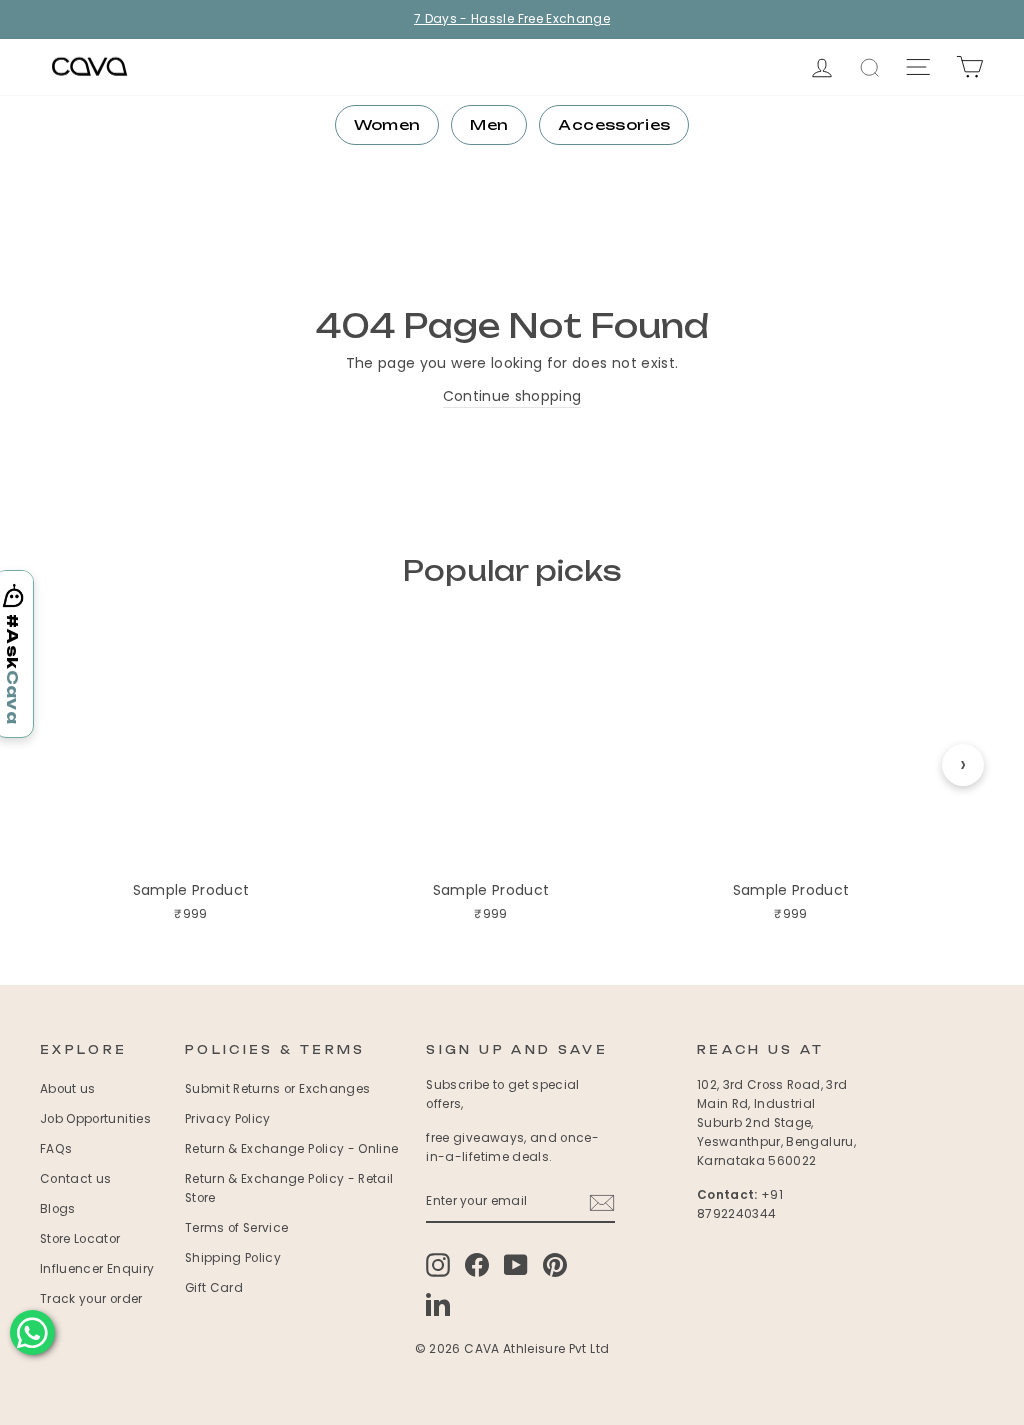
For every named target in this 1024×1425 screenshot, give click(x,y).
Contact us (76, 1179)
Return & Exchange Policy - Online (292, 1149)
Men (489, 124)
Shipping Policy (233, 1258)
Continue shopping (512, 396)
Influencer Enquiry (97, 1269)
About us (68, 1089)
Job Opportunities (95, 1119)
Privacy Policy (228, 1119)
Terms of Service (237, 1228)
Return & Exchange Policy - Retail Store (289, 1188)
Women (387, 124)
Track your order (91, 1299)
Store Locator (80, 1239)
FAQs (56, 1149)
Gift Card (214, 1288)
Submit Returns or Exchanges (277, 1089)
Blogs (58, 1209)
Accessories (614, 124)
